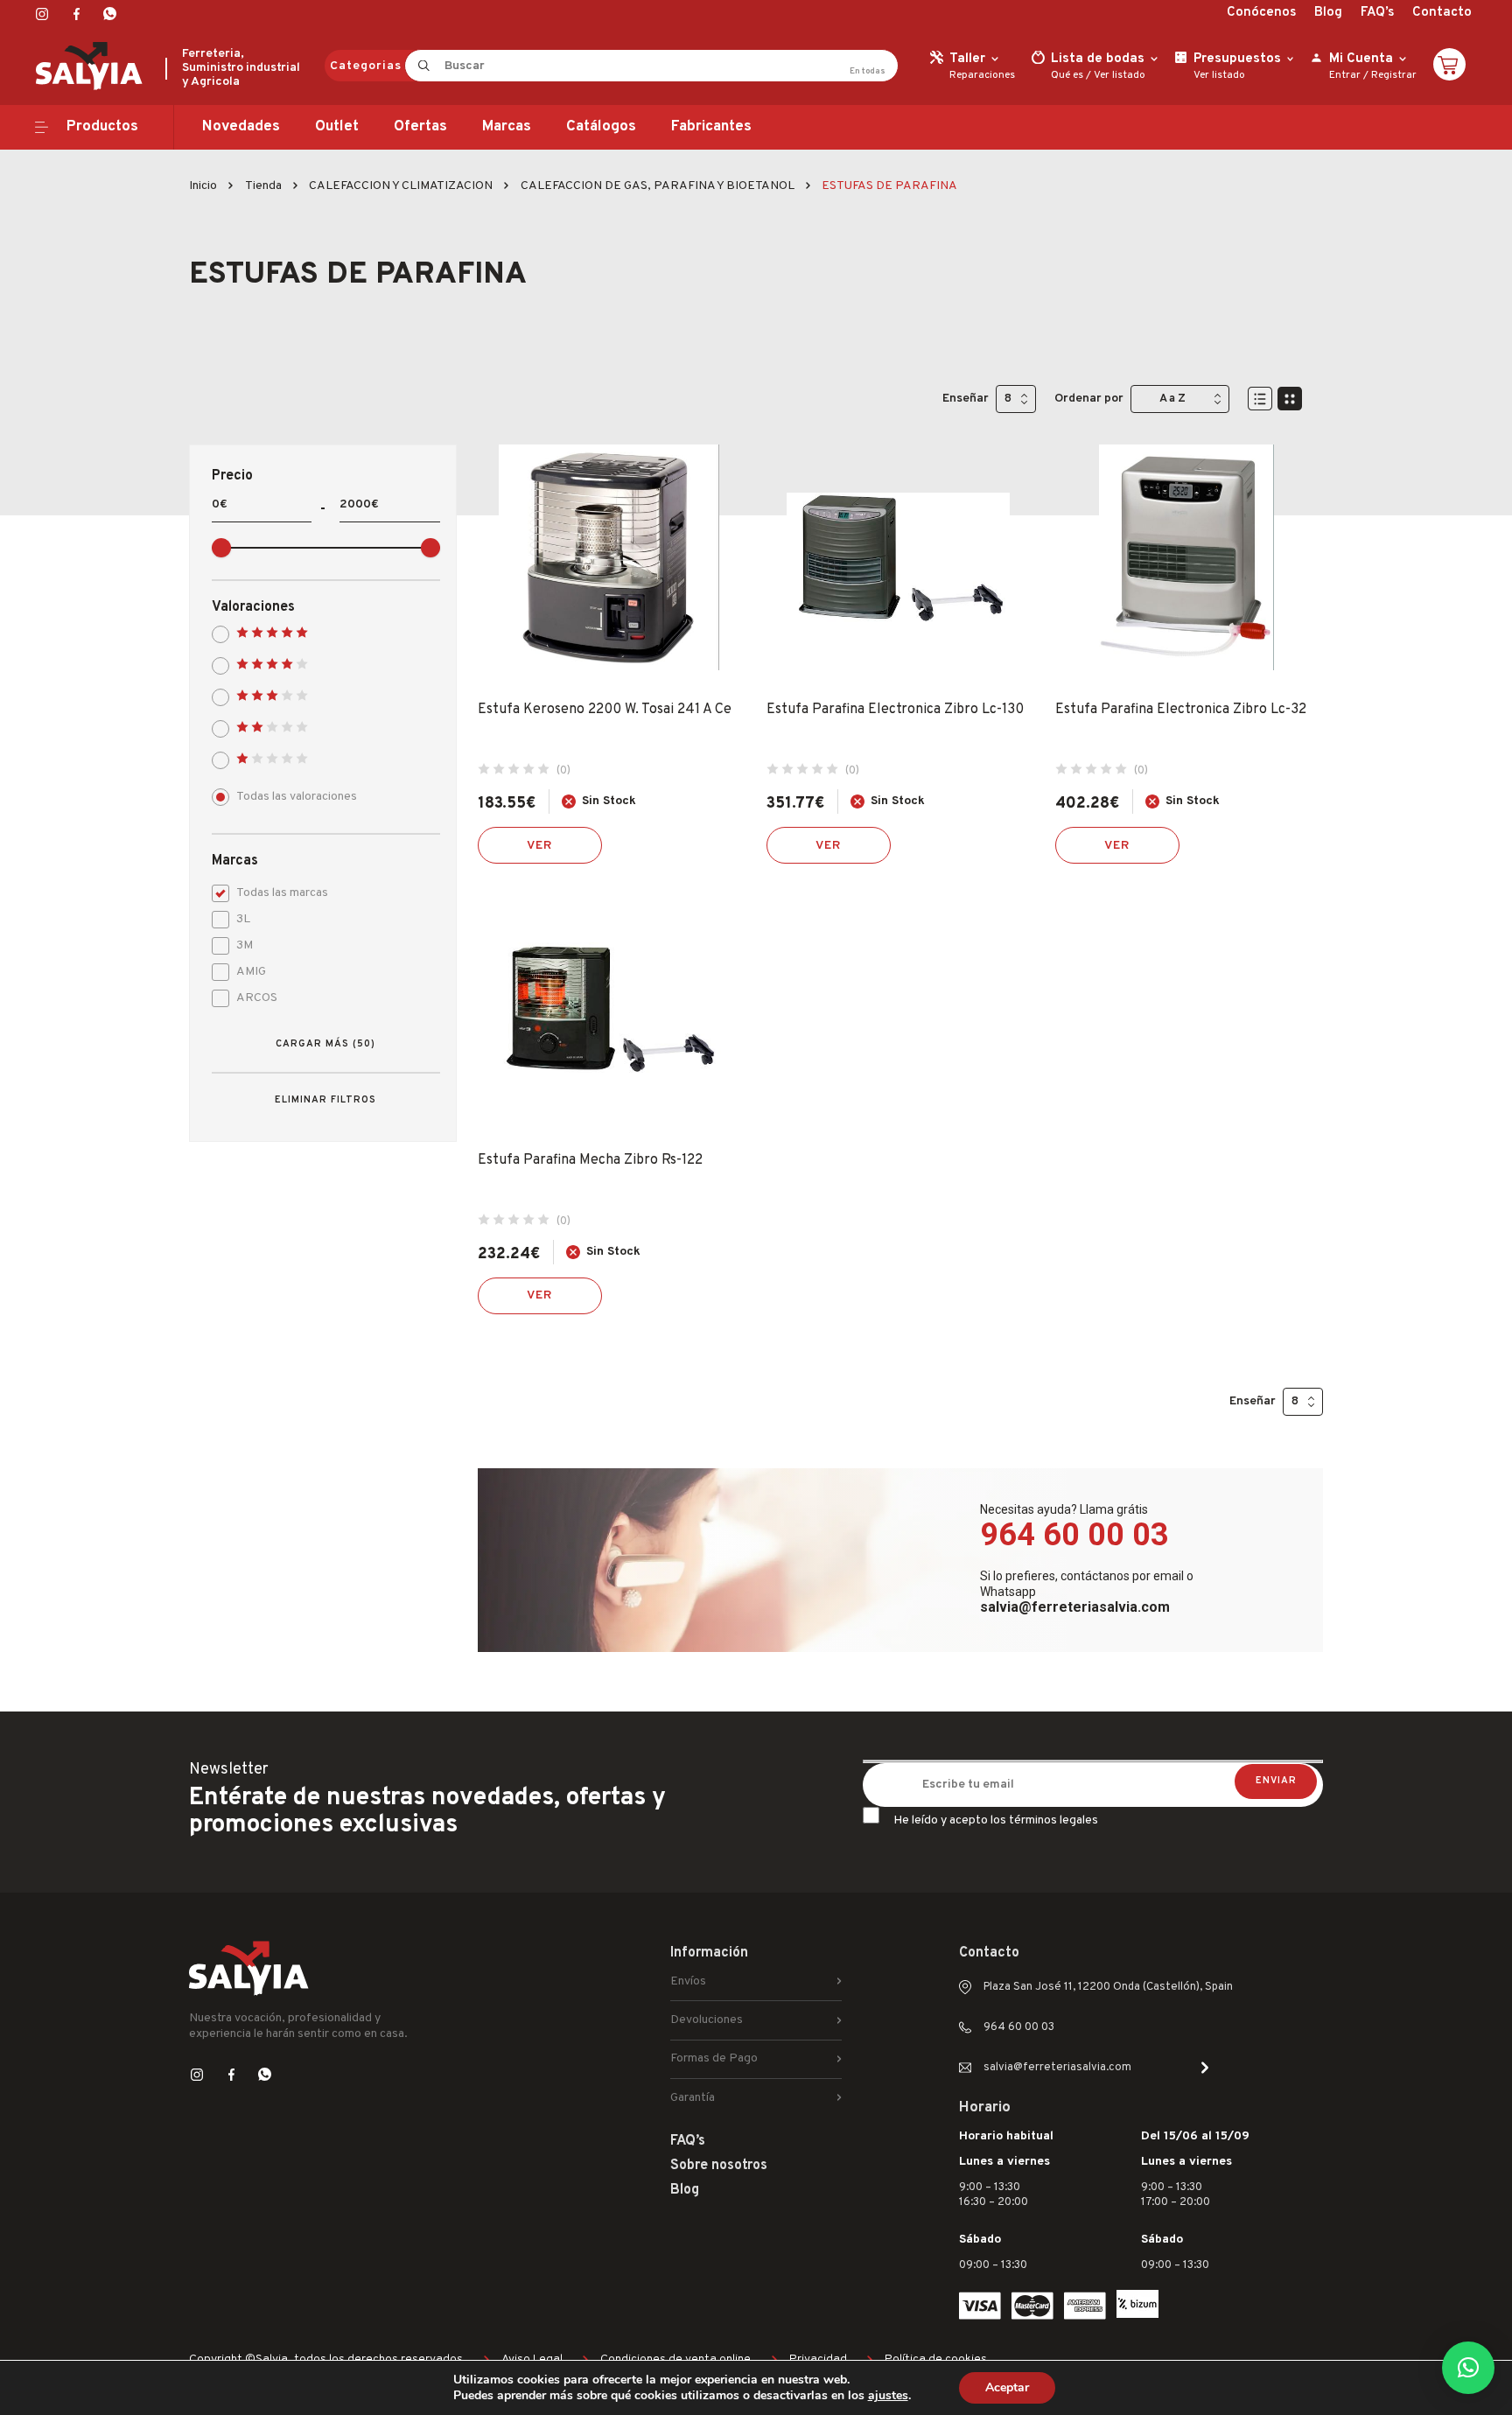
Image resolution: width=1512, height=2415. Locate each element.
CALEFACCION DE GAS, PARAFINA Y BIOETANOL (658, 186)
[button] (1468, 2368)
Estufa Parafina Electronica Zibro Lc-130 (895, 710)
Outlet (337, 127)
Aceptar (1007, 2387)
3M (245, 945)
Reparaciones (982, 75)
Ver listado (1120, 75)
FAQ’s (1377, 13)
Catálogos (601, 127)
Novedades (241, 127)
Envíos (688, 1981)
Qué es (1067, 75)
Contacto (1442, 13)
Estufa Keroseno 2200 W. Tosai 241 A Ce (605, 710)
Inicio (203, 186)
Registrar (1394, 75)
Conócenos (1261, 13)
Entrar (1345, 75)
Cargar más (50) (325, 1044)
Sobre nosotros (719, 2166)
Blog (1328, 13)
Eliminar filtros (325, 1100)
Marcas (507, 127)
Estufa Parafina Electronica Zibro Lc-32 (1181, 710)
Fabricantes (711, 127)
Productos (102, 127)
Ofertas (420, 127)
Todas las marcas (282, 893)
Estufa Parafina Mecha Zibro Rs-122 (590, 1160)
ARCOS (257, 998)
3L (243, 919)
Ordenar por (1089, 399)
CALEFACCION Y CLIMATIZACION (401, 186)
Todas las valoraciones (297, 797)
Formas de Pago (714, 2058)
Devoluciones (707, 2020)
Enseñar (966, 399)
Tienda (263, 186)
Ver (540, 846)
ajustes (888, 2396)
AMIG (251, 972)
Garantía (693, 2098)
